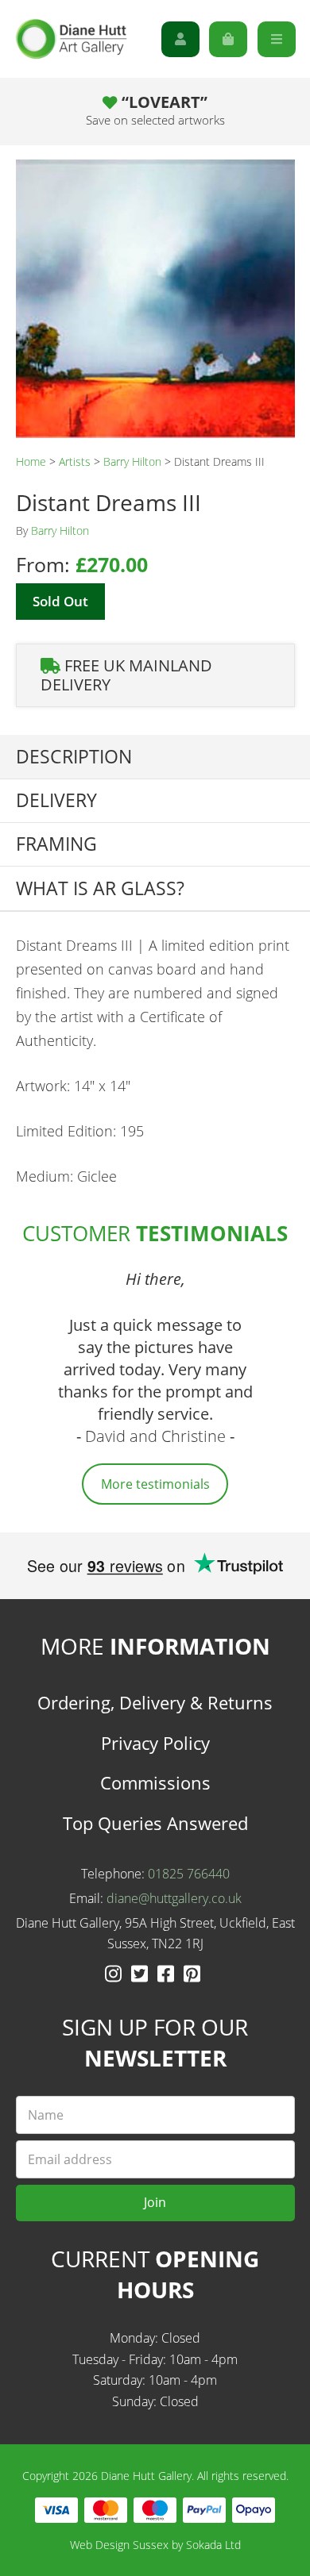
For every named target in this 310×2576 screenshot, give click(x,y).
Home (31, 461)
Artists (75, 461)
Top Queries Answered (155, 1823)
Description (74, 757)
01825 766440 (189, 1874)
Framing (56, 844)
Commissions (155, 1782)
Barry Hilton (132, 461)
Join (155, 2202)
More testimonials (155, 1484)
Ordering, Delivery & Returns (155, 1702)
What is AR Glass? (100, 888)
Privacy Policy (155, 1743)
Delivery (56, 800)
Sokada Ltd (213, 2545)
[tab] (155, 757)
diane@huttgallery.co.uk (174, 1898)
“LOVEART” (155, 110)
